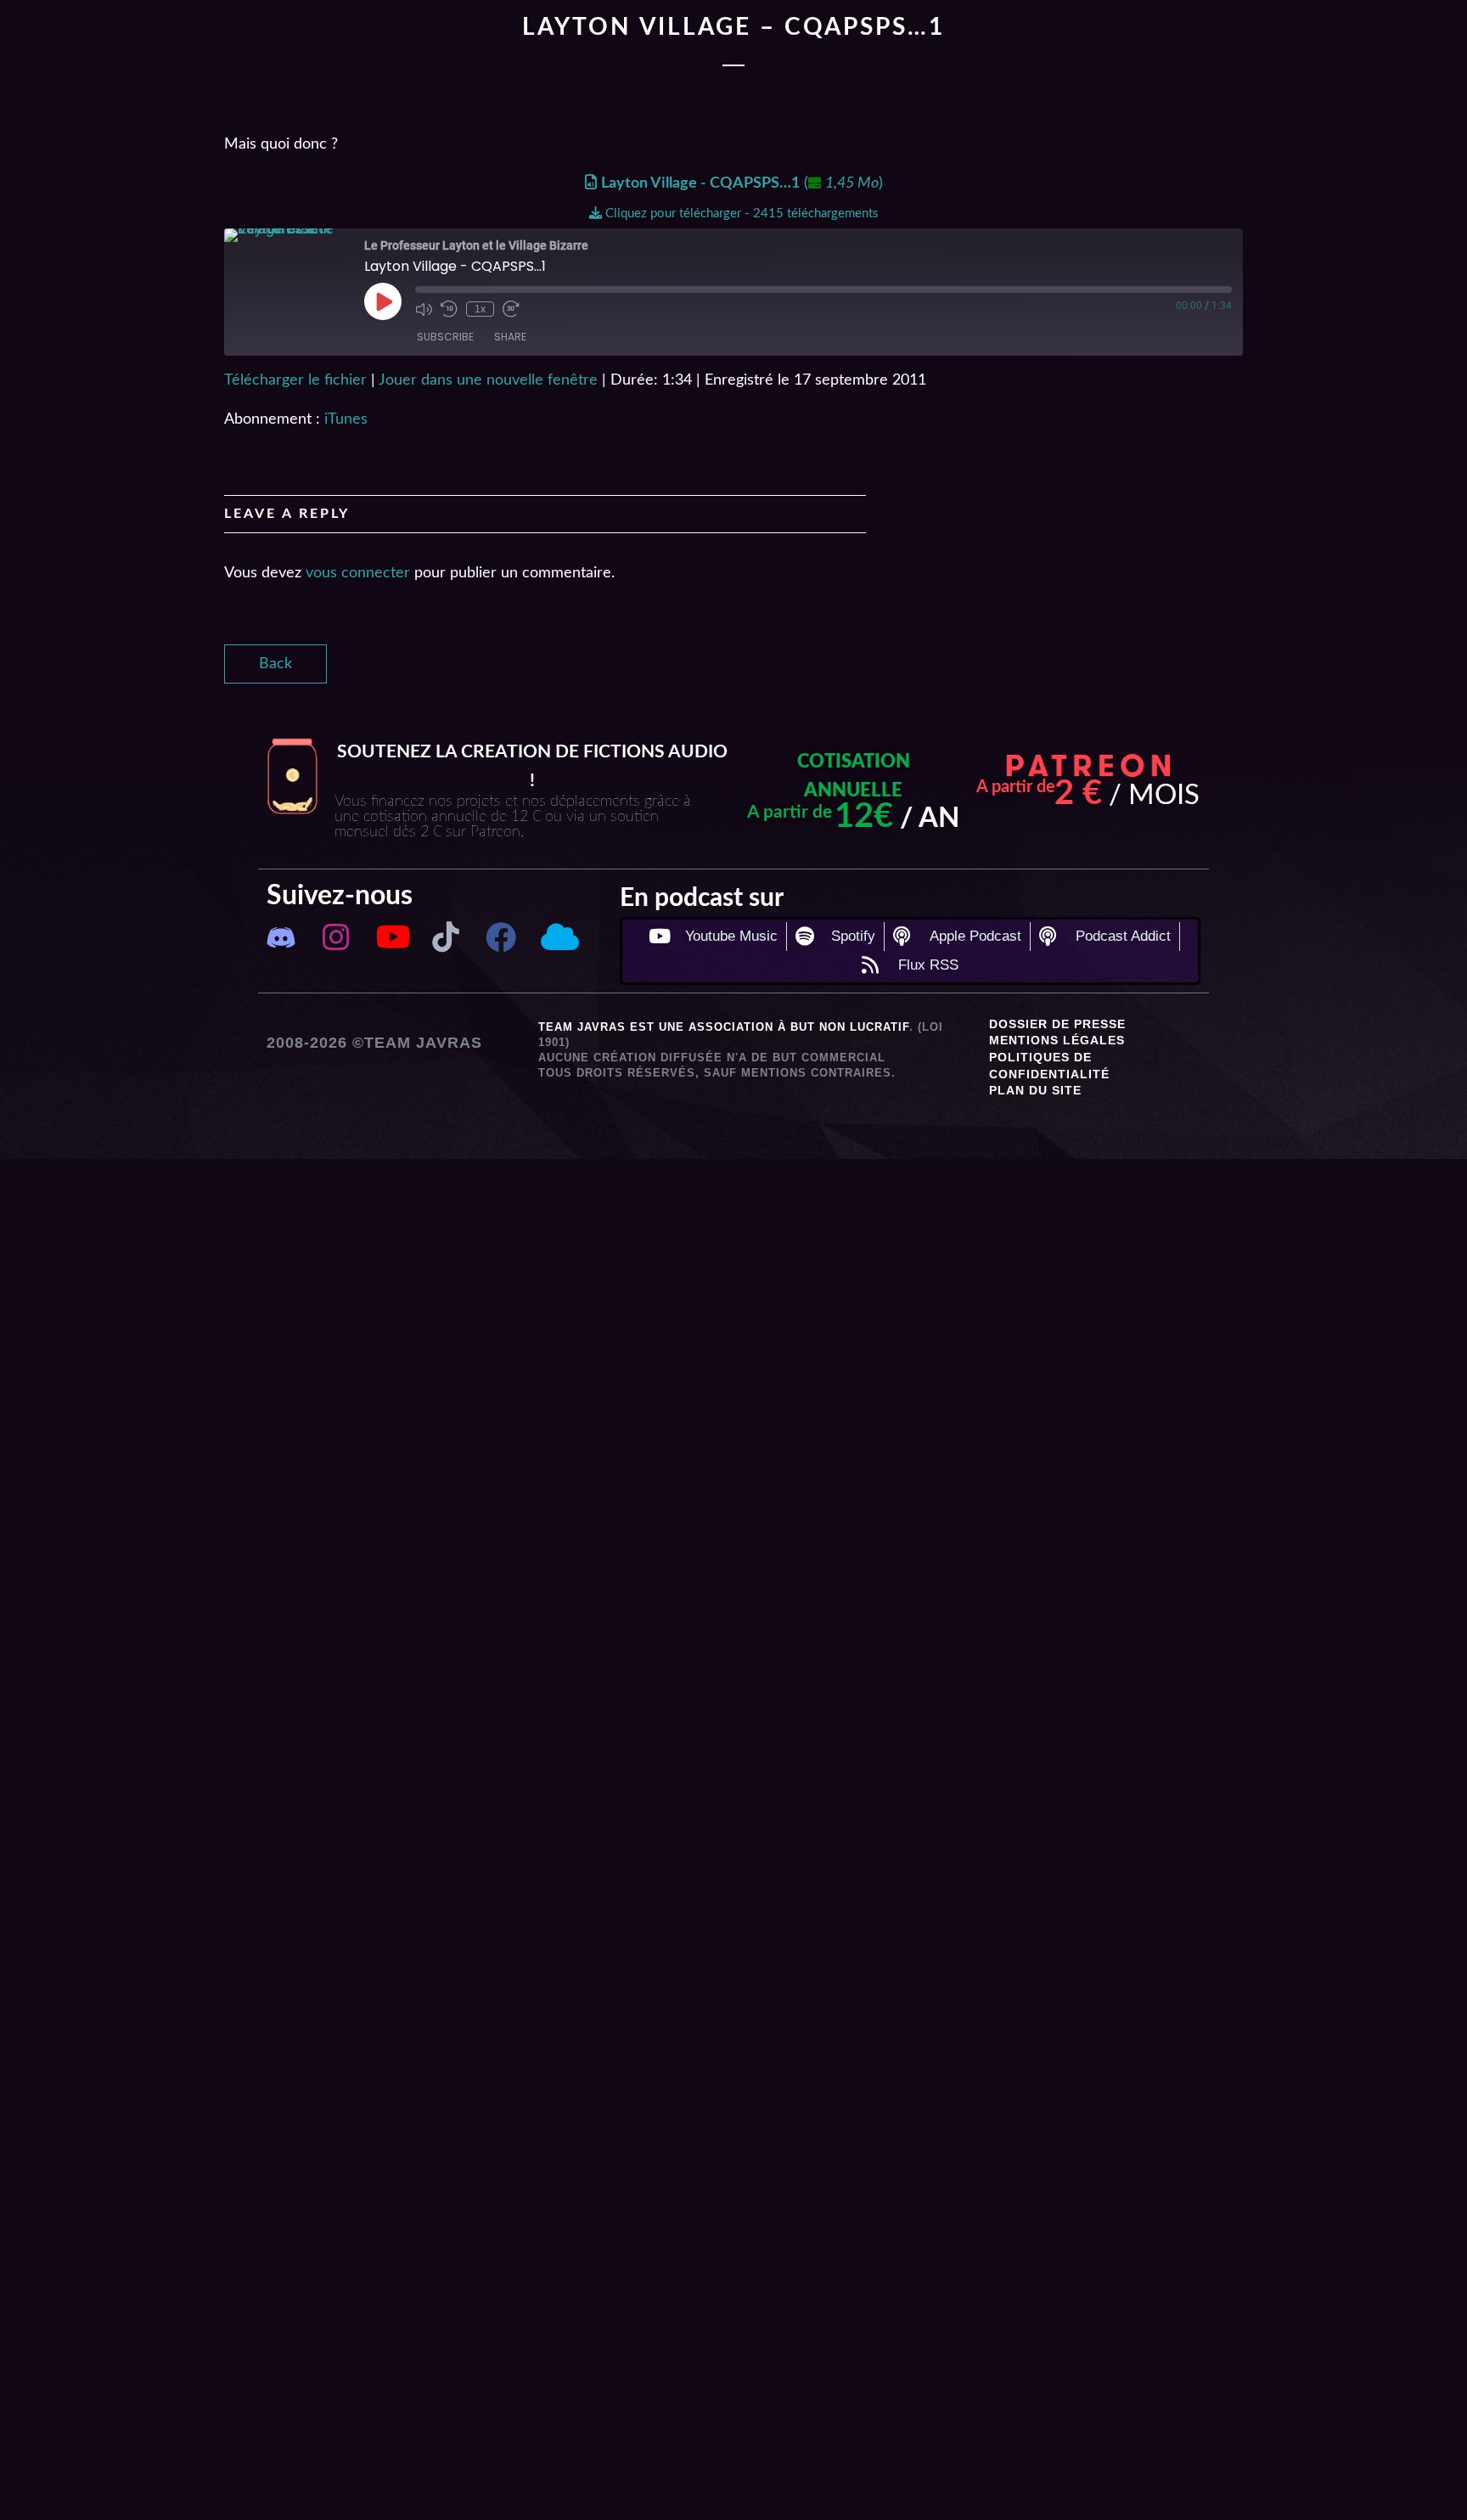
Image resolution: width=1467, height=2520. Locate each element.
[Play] (383, 301)
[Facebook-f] (501, 937)
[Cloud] (556, 937)
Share (510, 337)
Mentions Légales (1057, 1040)
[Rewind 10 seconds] (449, 309)
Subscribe (445, 337)
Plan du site (1035, 1090)
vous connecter (358, 573)
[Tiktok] (446, 937)
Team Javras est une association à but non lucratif (724, 1027)
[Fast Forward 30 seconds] (511, 309)
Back (275, 664)
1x (480, 309)
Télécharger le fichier (295, 380)
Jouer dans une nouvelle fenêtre (488, 380)
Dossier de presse (1057, 1024)
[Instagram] (336, 937)
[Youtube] (391, 937)
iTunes (346, 419)
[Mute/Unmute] (424, 309)
